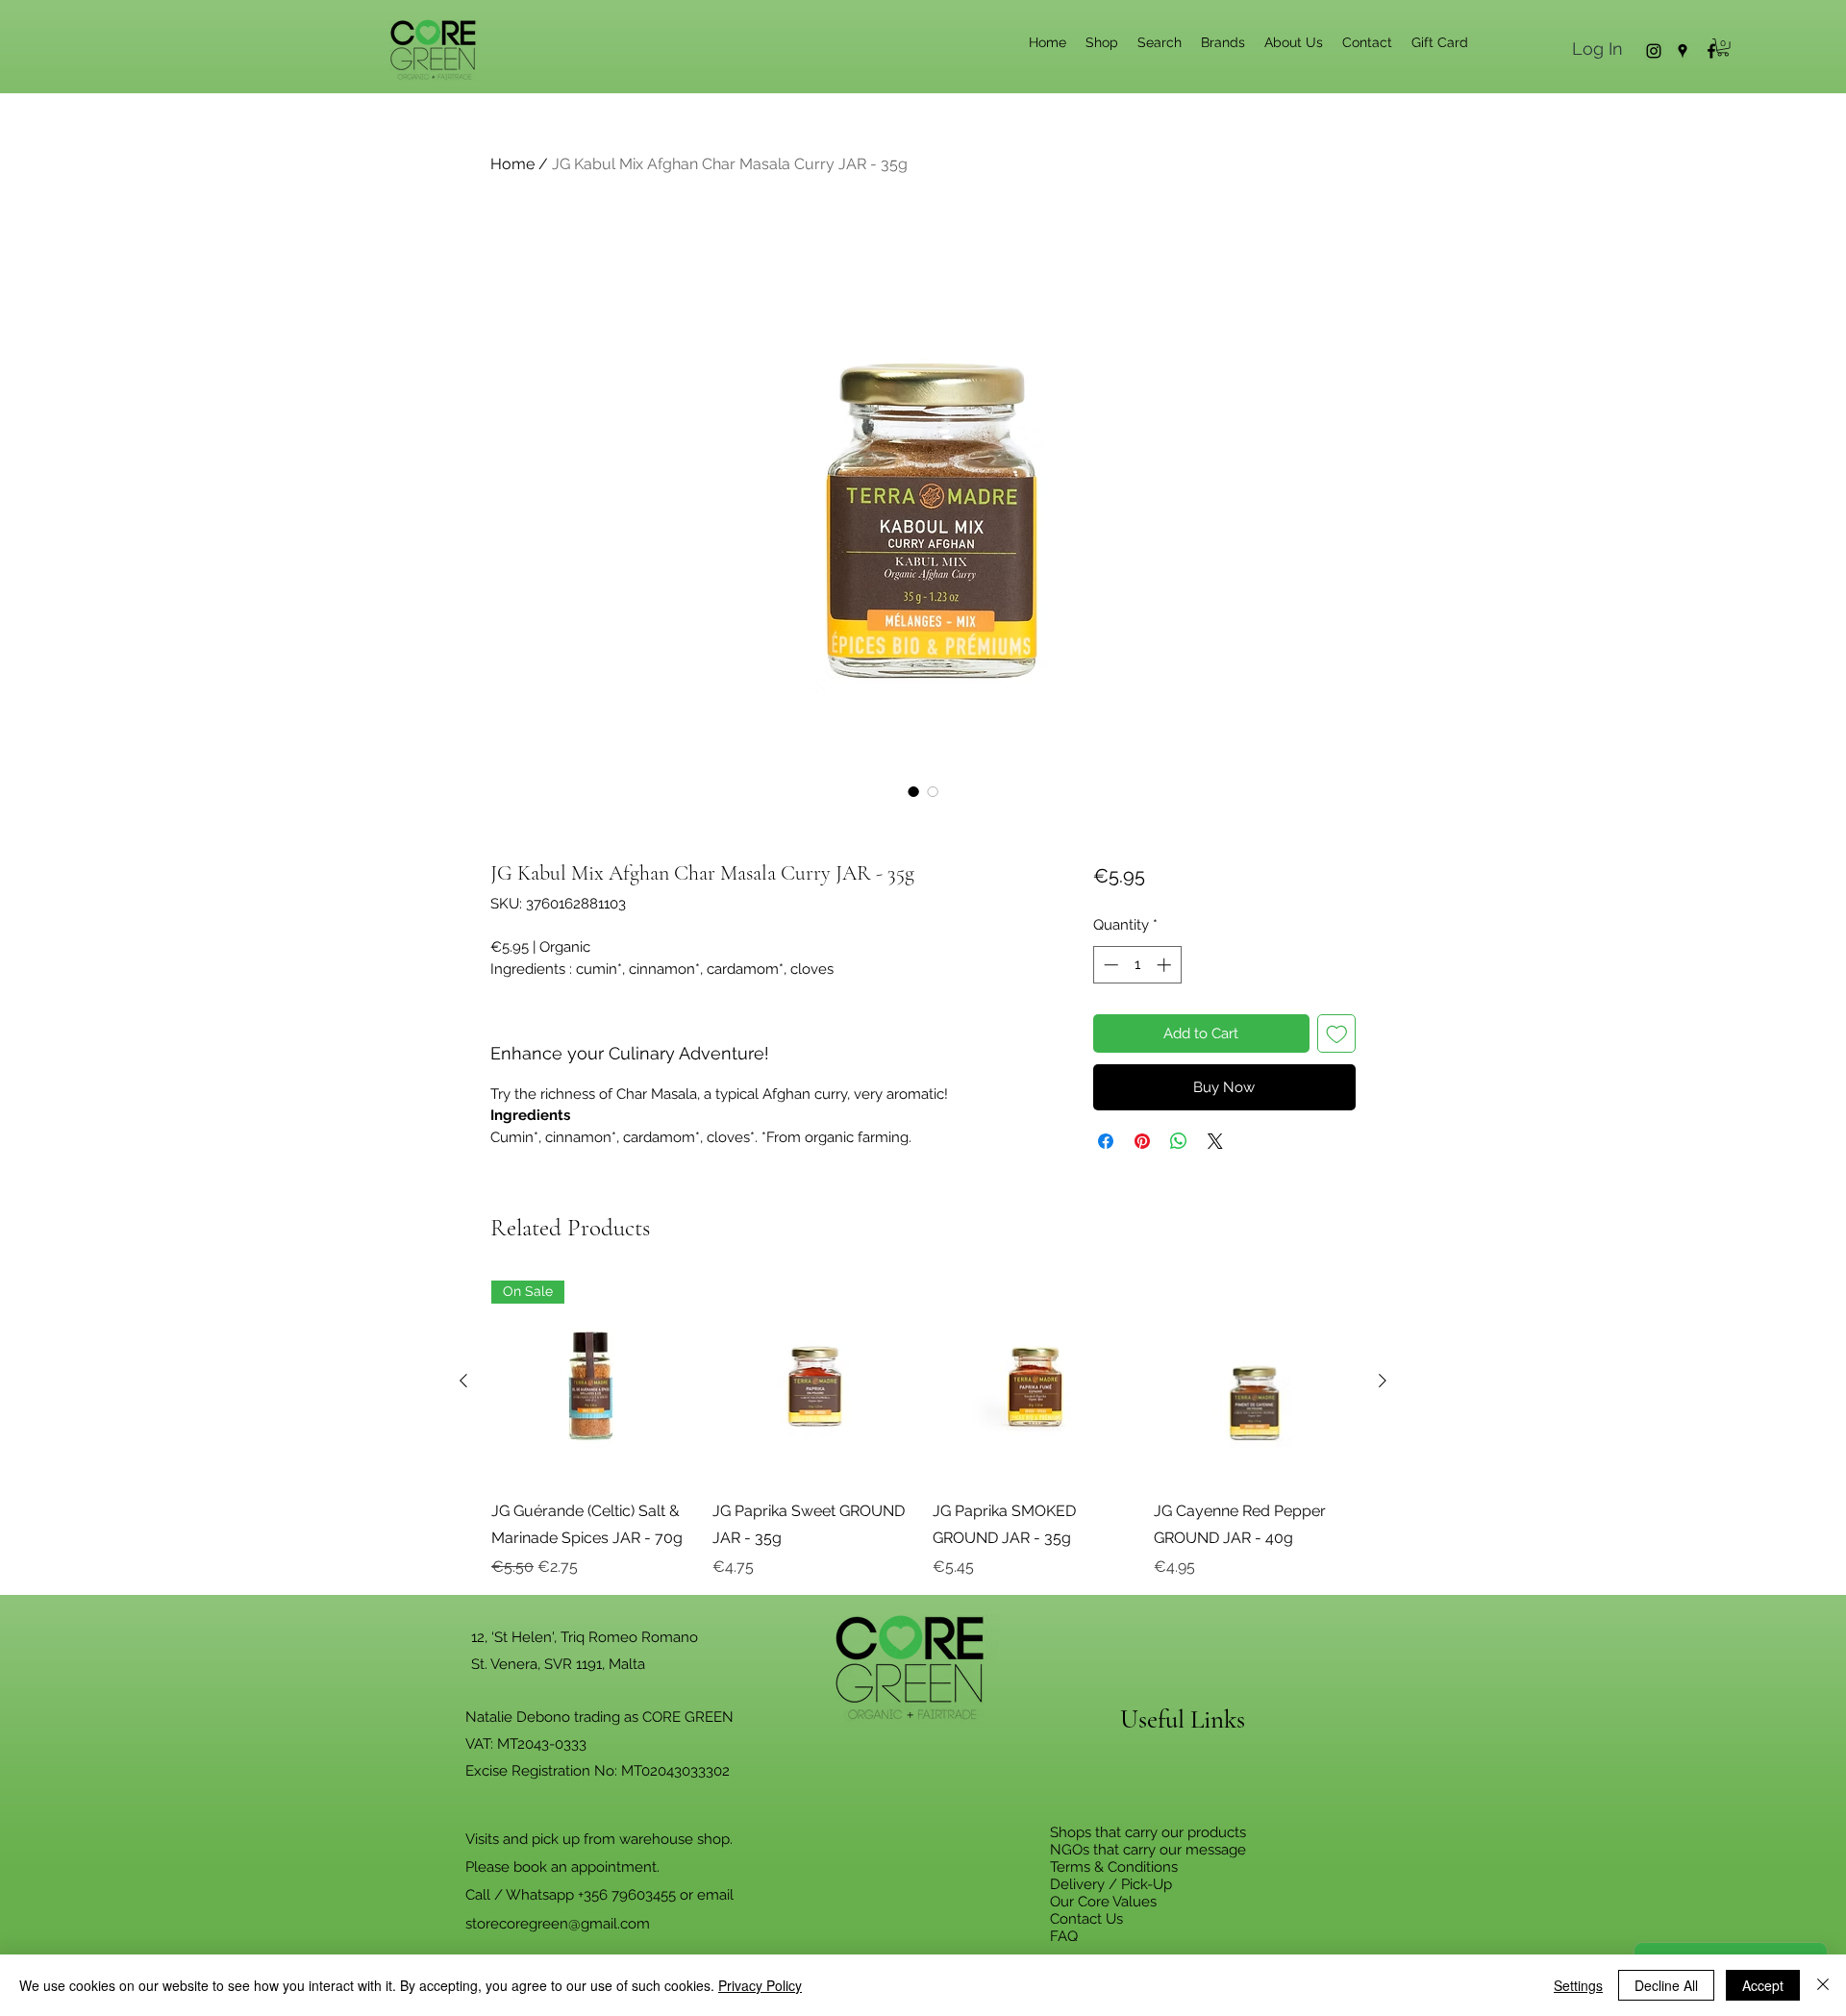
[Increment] (1166, 965)
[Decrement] (1109, 965)
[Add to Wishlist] (1337, 1034)
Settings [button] (1578, 1985)
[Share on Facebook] (1106, 1141)
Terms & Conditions (1114, 1867)
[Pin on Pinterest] (1142, 1141)
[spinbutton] (1137, 965)
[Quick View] (813, 1381)
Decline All (1666, 1985)
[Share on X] (1215, 1141)
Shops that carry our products (1148, 1832)
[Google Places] (1683, 51)
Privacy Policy (760, 1985)
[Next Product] (1383, 1381)
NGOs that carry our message (1148, 1850)
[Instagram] (1654, 51)
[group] (923, 1430)
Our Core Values (1103, 1902)
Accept (1763, 1985)
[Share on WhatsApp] (1179, 1141)
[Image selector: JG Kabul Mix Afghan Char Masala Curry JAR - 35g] (913, 791)
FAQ (1064, 1936)
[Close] (1823, 1985)
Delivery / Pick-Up (1111, 1884)
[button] (1723, 47)
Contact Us (1086, 1919)
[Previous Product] (463, 1381)
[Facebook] (1711, 51)
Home (512, 164)
